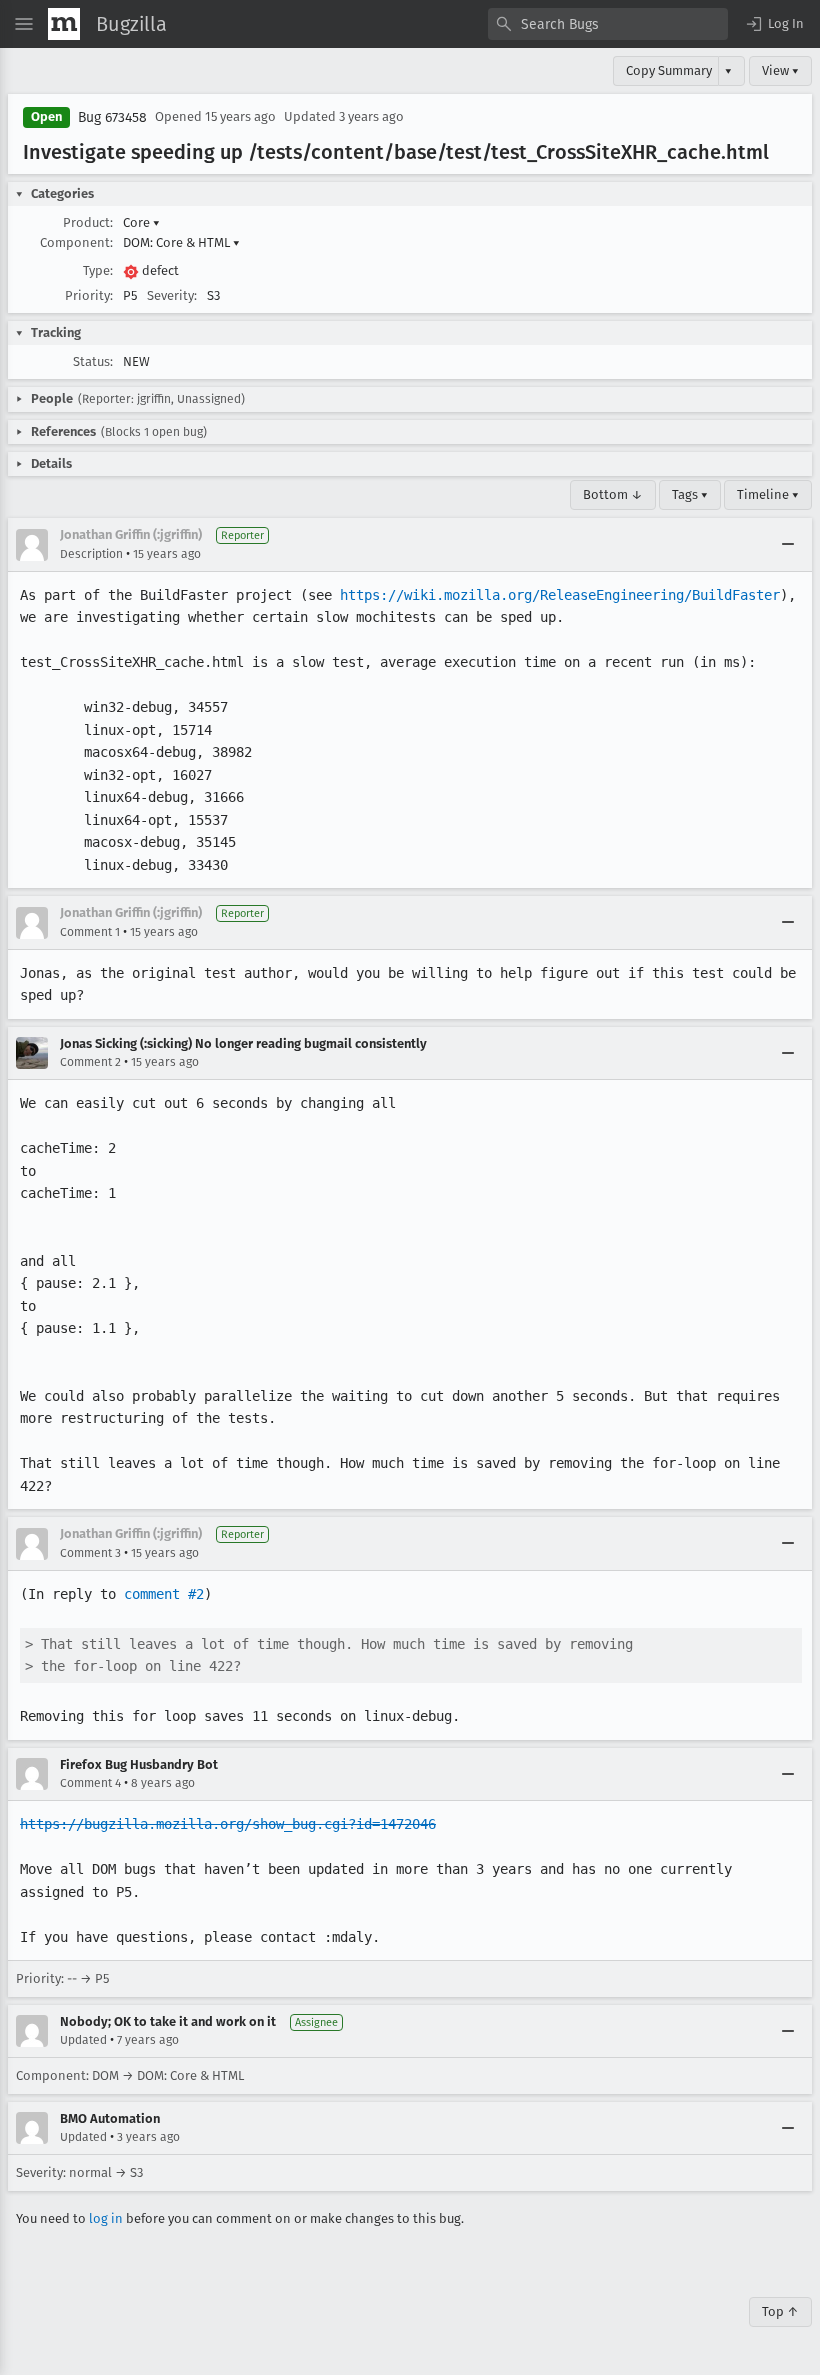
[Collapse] (788, 545)
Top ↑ (780, 2311)
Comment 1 (90, 932)
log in (106, 2218)
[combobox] (608, 24)
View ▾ (780, 70)
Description (91, 554)
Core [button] (141, 222)
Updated (83, 2040)
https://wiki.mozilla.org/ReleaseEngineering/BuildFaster (560, 595)
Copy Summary (669, 70)
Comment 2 (90, 1062)
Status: (93, 361)
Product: (88, 222)
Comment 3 (90, 1553)
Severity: (172, 295)
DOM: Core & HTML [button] (181, 242)
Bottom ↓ (613, 494)
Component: (76, 242)
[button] (774, 24)
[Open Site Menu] (24, 24)
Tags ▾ (690, 494)
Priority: (89, 295)
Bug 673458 (112, 117)
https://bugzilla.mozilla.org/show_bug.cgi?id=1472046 (228, 1824)
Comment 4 (90, 1783)
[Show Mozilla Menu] (64, 24)
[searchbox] (608, 24)
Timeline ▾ (768, 494)
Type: (98, 270)
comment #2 (164, 1594)
